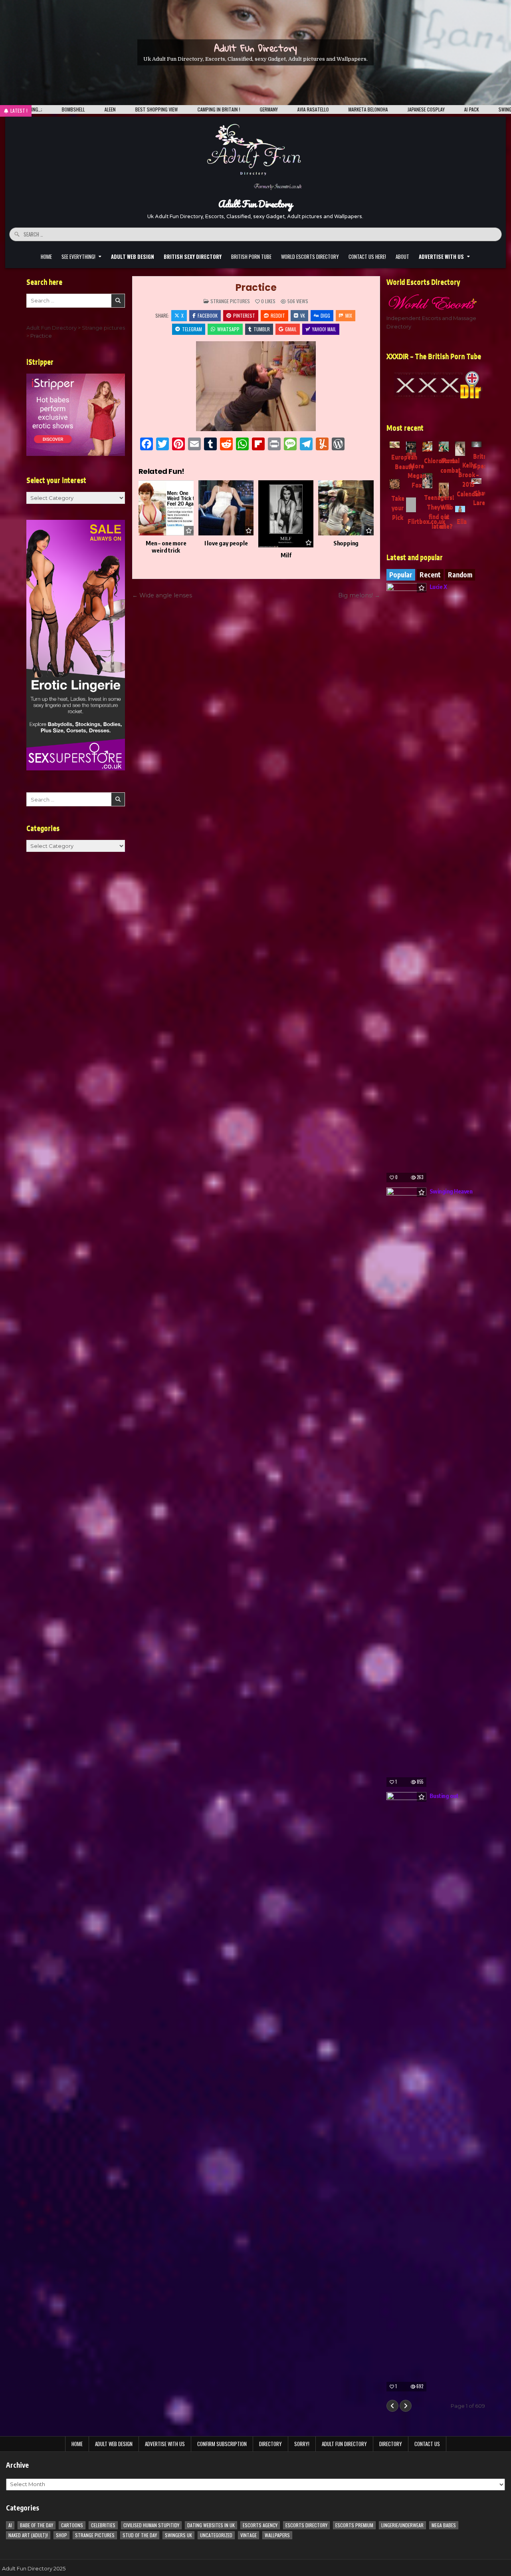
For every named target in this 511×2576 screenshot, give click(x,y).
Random (460, 575)
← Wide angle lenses (162, 595)
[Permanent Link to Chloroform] (427, 447)
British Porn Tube (251, 257)
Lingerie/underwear (402, 2525)
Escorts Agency (260, 2525)
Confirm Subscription (222, 2444)
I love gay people (226, 543)
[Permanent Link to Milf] (286, 514)
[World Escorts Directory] (436, 302)
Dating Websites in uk (211, 2525)
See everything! (78, 257)
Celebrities (103, 2525)
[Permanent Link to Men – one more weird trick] (166, 508)
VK (303, 315)
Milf (286, 555)
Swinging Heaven (451, 1191)
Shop (61, 2535)
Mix (349, 315)
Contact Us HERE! (367, 257)
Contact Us (427, 2444)
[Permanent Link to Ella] (460, 509)
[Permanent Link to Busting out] (406, 2092)
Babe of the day (37, 2525)
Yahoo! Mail (324, 329)
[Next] (406, 2406)
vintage (249, 2535)
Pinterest (244, 315)
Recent (430, 575)
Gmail (291, 329)
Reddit (278, 315)
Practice (256, 287)
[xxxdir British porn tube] (436, 385)
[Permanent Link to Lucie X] (406, 883)
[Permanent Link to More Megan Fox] (411, 449)
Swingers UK (178, 2535)
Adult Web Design (114, 2444)
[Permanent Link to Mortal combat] (444, 447)
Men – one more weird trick (166, 547)
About (402, 257)
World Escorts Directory (310, 257)
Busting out (444, 1796)
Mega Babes (444, 2525)
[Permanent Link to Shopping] (346, 508)
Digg (325, 315)
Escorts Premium (354, 2525)
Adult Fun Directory (255, 48)
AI (10, 2525)
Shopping (346, 543)
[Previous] (392, 2406)
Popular (401, 575)
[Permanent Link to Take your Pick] (395, 484)
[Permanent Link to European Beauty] (395, 445)
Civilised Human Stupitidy (151, 2525)
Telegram (192, 329)
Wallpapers (277, 2535)
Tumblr (262, 329)
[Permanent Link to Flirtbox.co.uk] (411, 505)
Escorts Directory (306, 2525)
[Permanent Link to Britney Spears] (476, 444)
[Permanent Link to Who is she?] (444, 490)
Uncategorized (216, 2535)
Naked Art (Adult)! (28, 2535)
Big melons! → (359, 595)
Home (46, 257)
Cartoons (72, 2525)
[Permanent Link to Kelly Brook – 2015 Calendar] (460, 449)
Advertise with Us (165, 2444)
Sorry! (302, 2444)
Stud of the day (140, 2535)
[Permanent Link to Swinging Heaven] (406, 1487)
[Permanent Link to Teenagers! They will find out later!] (427, 481)
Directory (270, 2444)
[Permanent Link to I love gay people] (226, 508)
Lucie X (438, 587)
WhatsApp (228, 329)
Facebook (208, 315)
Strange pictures (230, 301)
